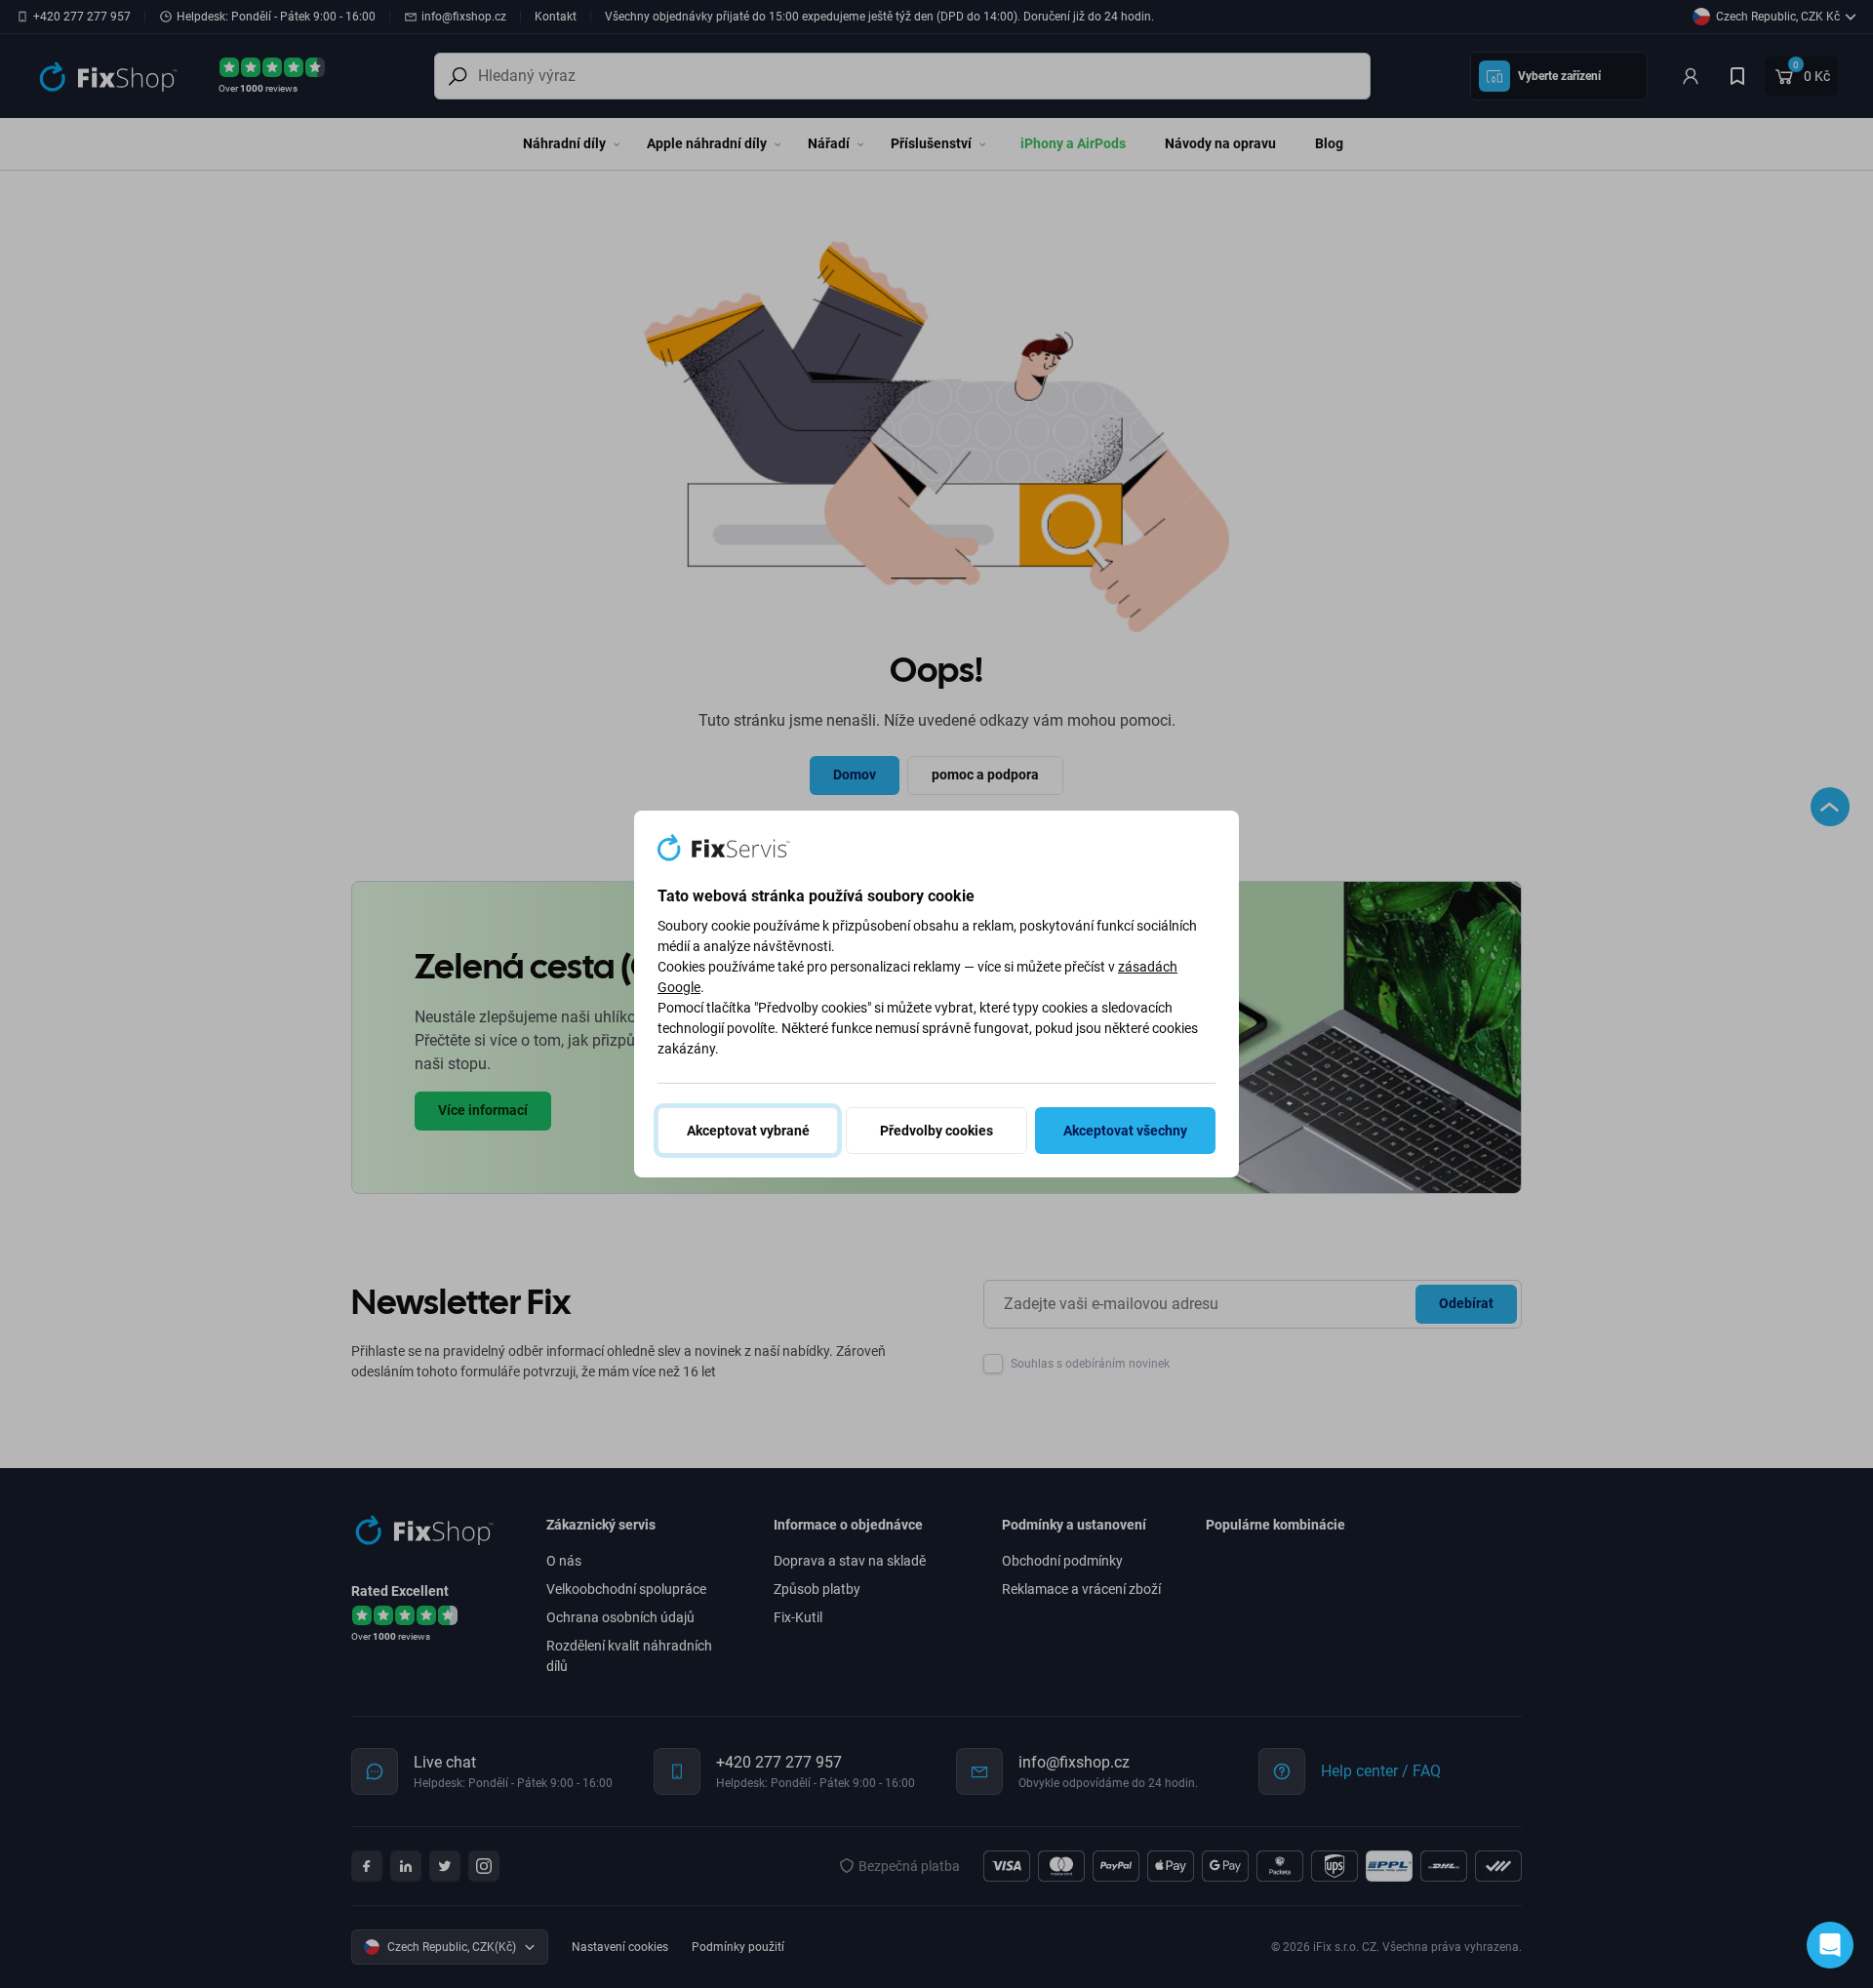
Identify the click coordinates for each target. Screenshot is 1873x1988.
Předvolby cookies (936, 1131)
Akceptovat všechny (1125, 1131)
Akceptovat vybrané (748, 1131)
